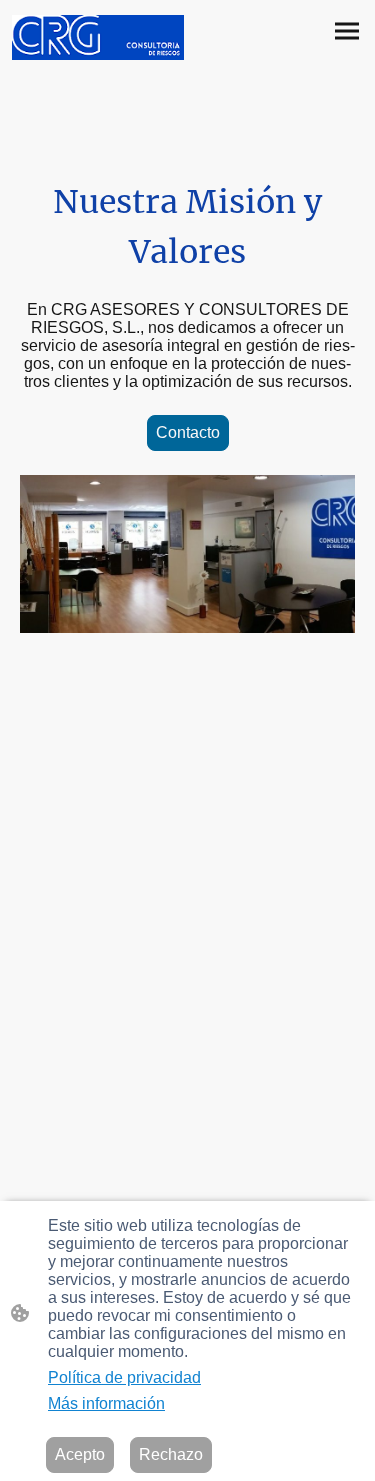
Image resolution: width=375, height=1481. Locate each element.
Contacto (188, 432)
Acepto (80, 1454)
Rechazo (171, 1454)
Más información (106, 1403)
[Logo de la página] (98, 37)
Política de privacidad (124, 1377)
